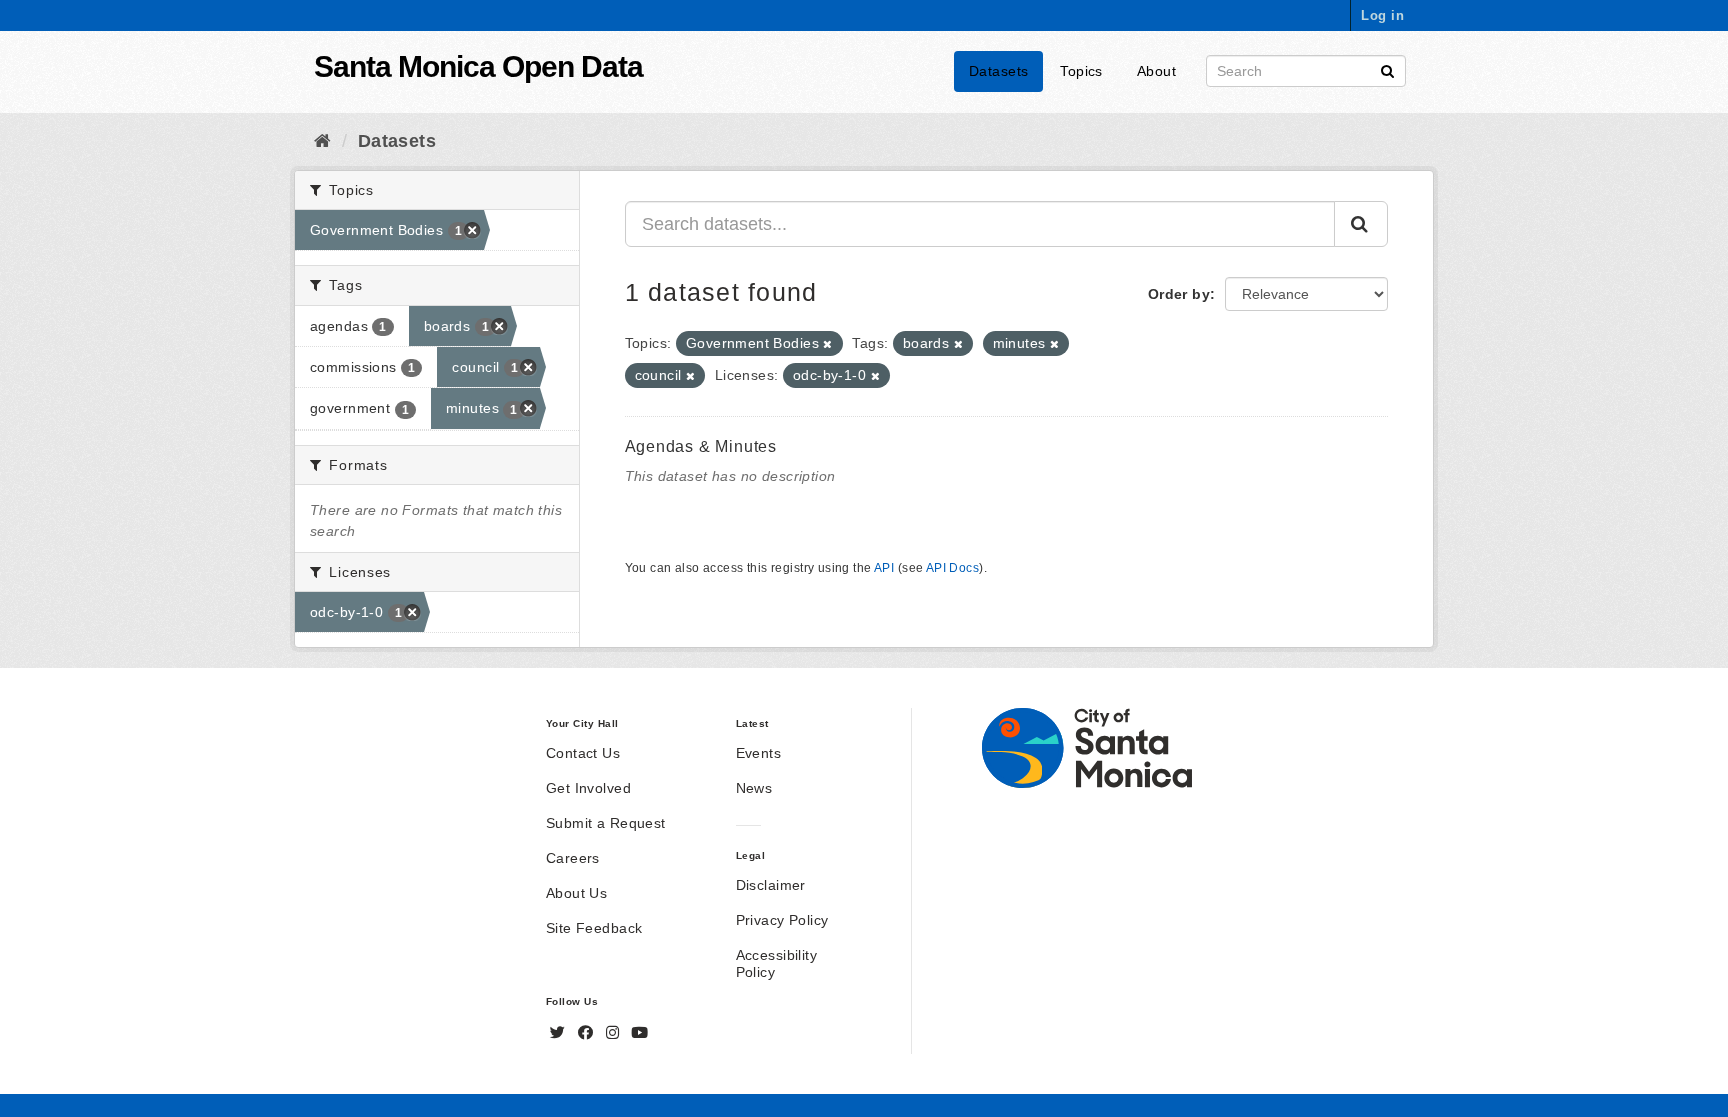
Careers (573, 858)
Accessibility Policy (776, 963)
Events (759, 753)
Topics (1081, 71)
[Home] (322, 141)
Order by (1179, 294)
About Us (576, 893)
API (884, 568)
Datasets (998, 71)
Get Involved (588, 788)
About (1156, 71)
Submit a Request (606, 823)
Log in (1382, 15)
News (754, 788)
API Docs (952, 568)
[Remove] (827, 344)
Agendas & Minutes (701, 446)
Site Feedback (594, 928)
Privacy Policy (782, 920)
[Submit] (1387, 69)
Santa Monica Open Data (478, 66)
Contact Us (583, 753)
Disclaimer (771, 885)
